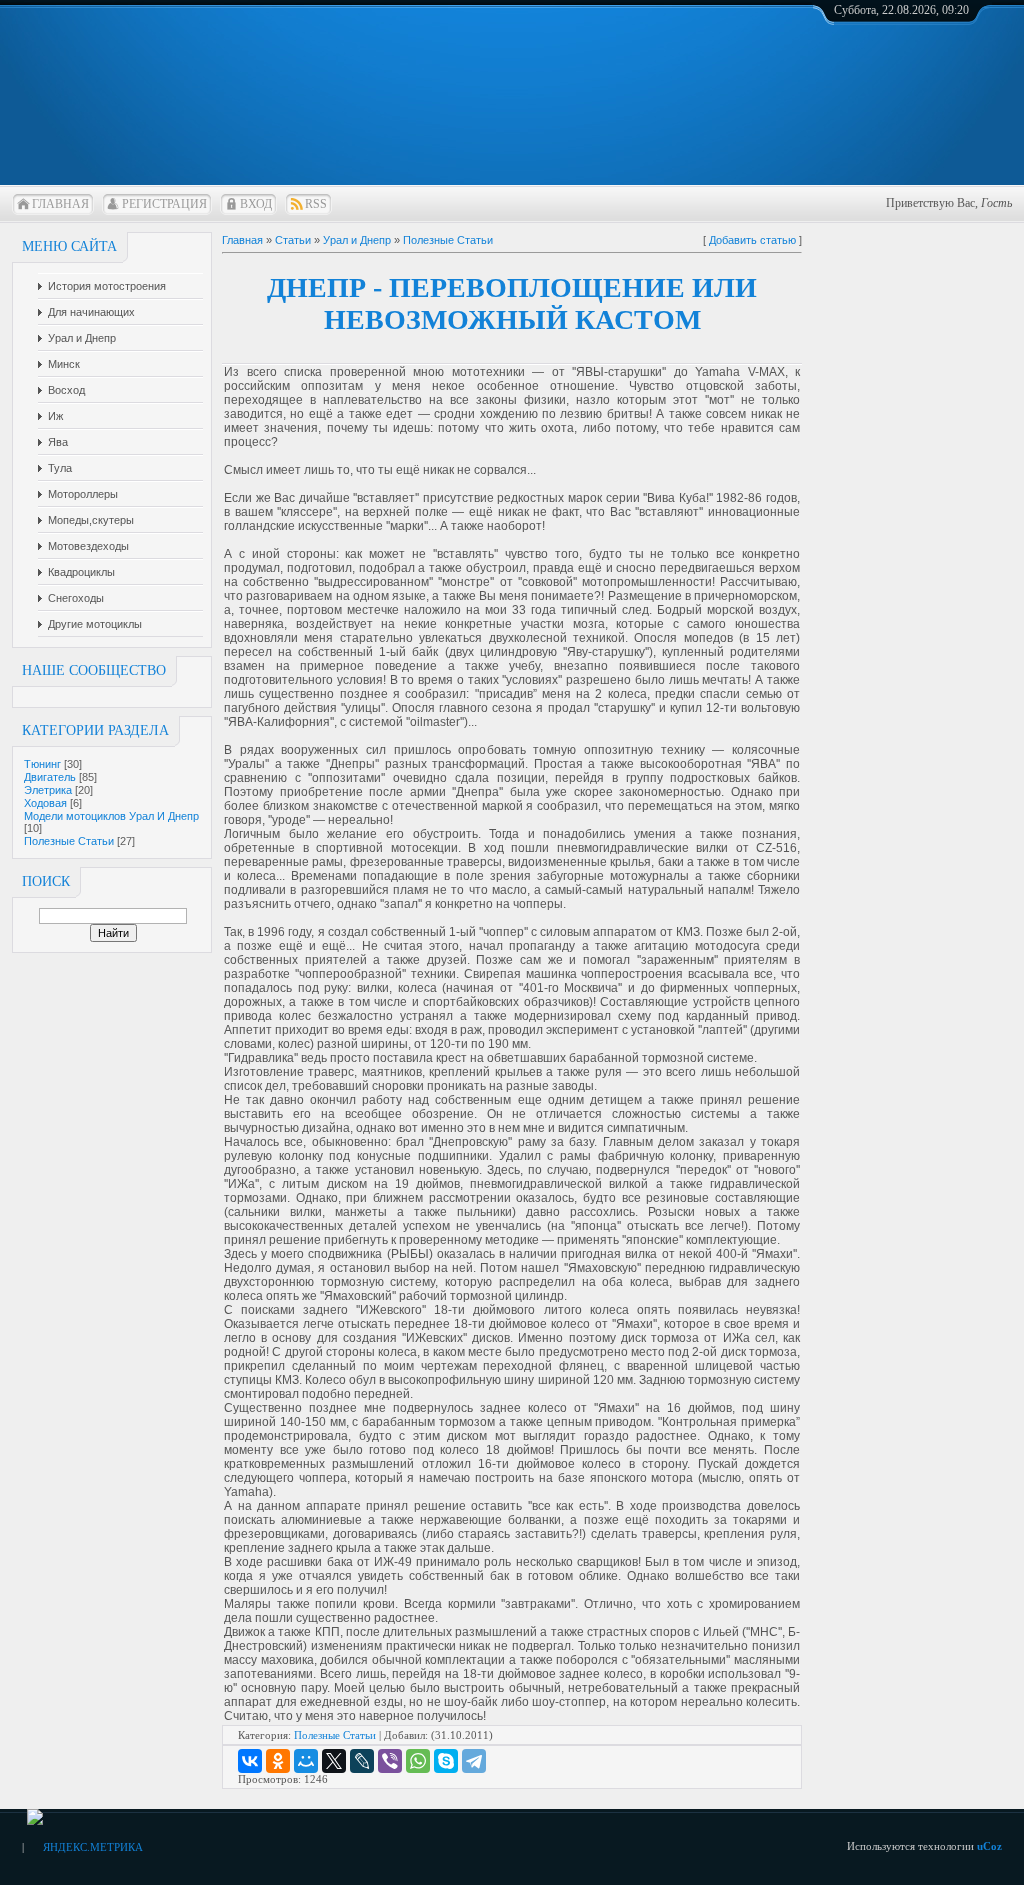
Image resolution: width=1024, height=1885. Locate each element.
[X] (334, 1761)
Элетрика (48, 790)
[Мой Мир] (306, 1761)
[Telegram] (474, 1761)
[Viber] (390, 1761)
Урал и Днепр (357, 240)
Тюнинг (42, 764)
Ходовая (45, 803)
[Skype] (446, 1761)
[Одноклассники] (278, 1761)
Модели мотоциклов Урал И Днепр (111, 816)
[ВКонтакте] (250, 1761)
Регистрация (164, 204)
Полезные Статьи (69, 841)
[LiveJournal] (362, 1761)
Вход (256, 204)
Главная (60, 204)
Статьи (293, 240)
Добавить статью (752, 240)
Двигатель (50, 777)
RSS (316, 204)
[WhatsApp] (418, 1761)
